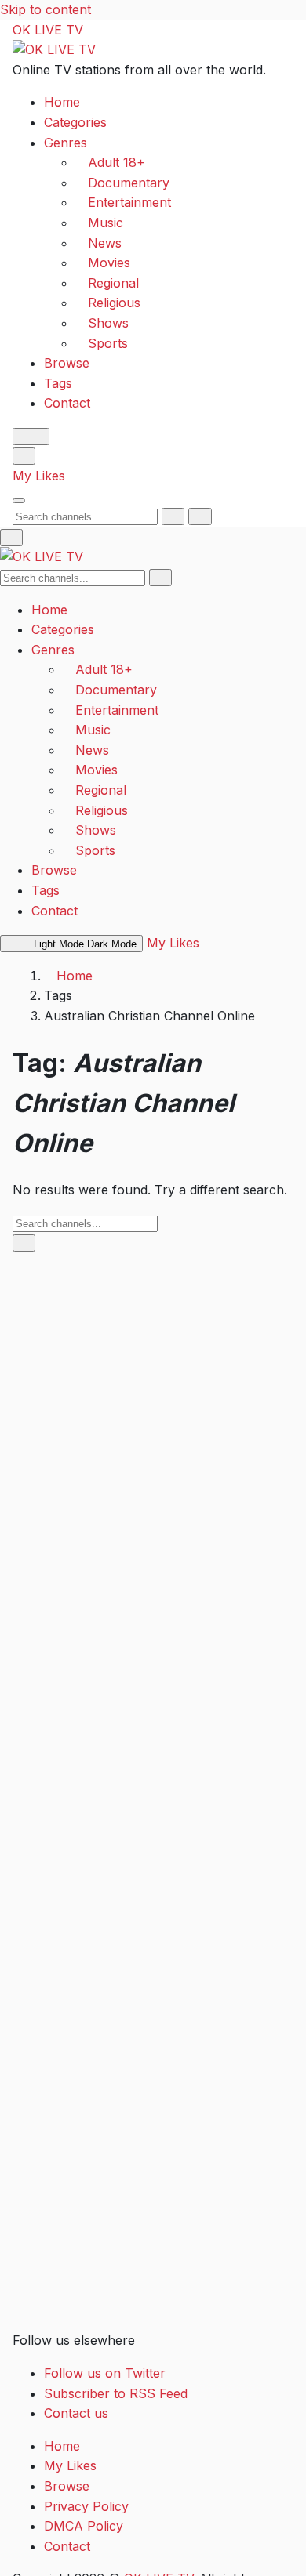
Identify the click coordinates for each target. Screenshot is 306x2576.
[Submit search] (173, 516)
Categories (75, 122)
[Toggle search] (24, 456)
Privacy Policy (86, 2506)
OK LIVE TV (48, 30)
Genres (66, 143)
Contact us (76, 2413)
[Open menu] (19, 501)
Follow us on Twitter (105, 2373)
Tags (58, 383)
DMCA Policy (84, 2526)
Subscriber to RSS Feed (116, 2393)
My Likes (39, 476)
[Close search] (200, 516)
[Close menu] (11, 538)
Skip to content (46, 9)
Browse (67, 363)
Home (62, 102)
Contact (67, 403)
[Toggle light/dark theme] (31, 437)
